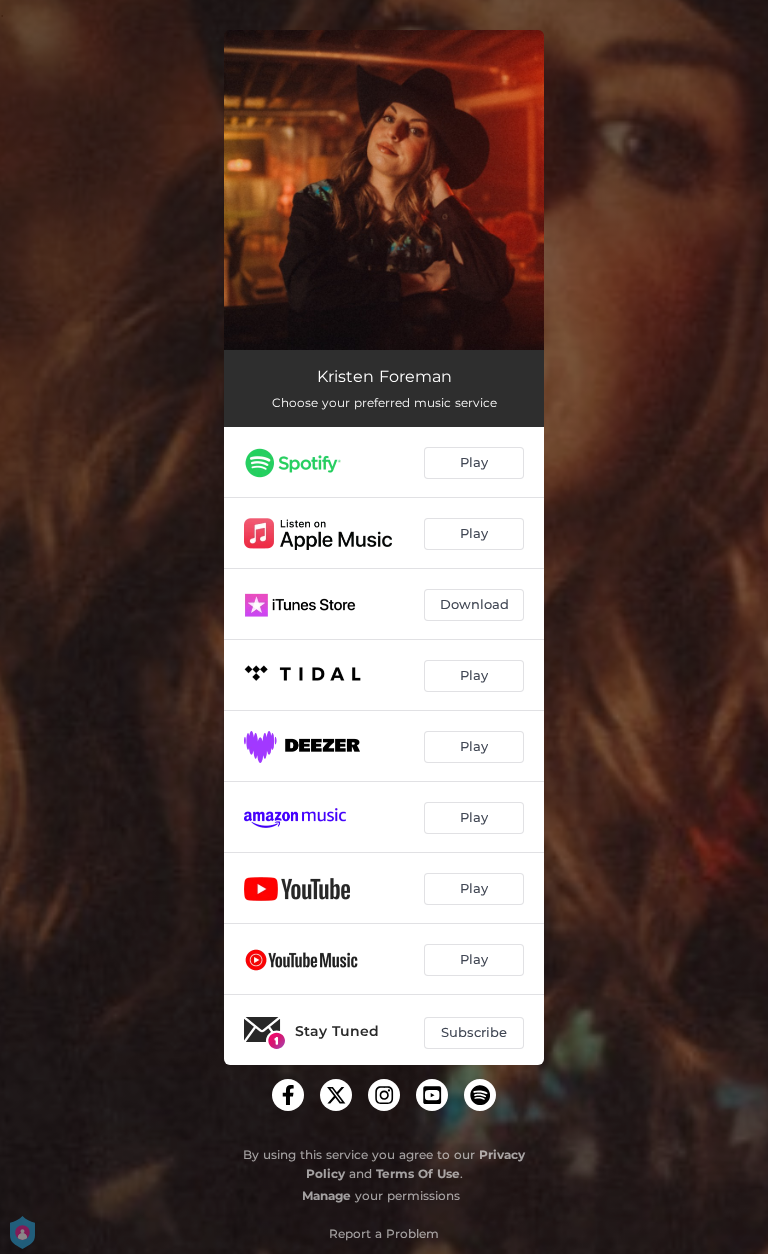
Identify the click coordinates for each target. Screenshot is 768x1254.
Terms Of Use (418, 1173)
